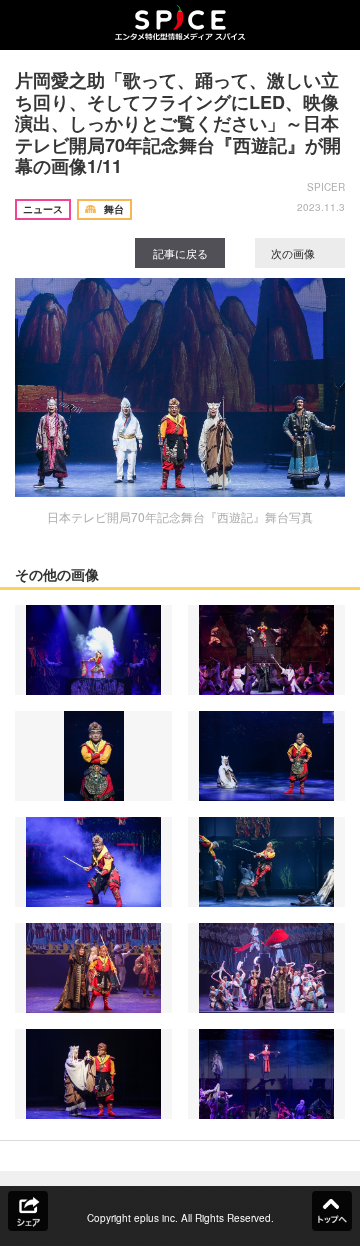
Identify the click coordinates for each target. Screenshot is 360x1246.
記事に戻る (180, 253)
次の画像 (294, 253)
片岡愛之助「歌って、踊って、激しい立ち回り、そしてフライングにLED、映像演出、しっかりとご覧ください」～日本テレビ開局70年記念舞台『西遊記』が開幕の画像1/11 (178, 123)
